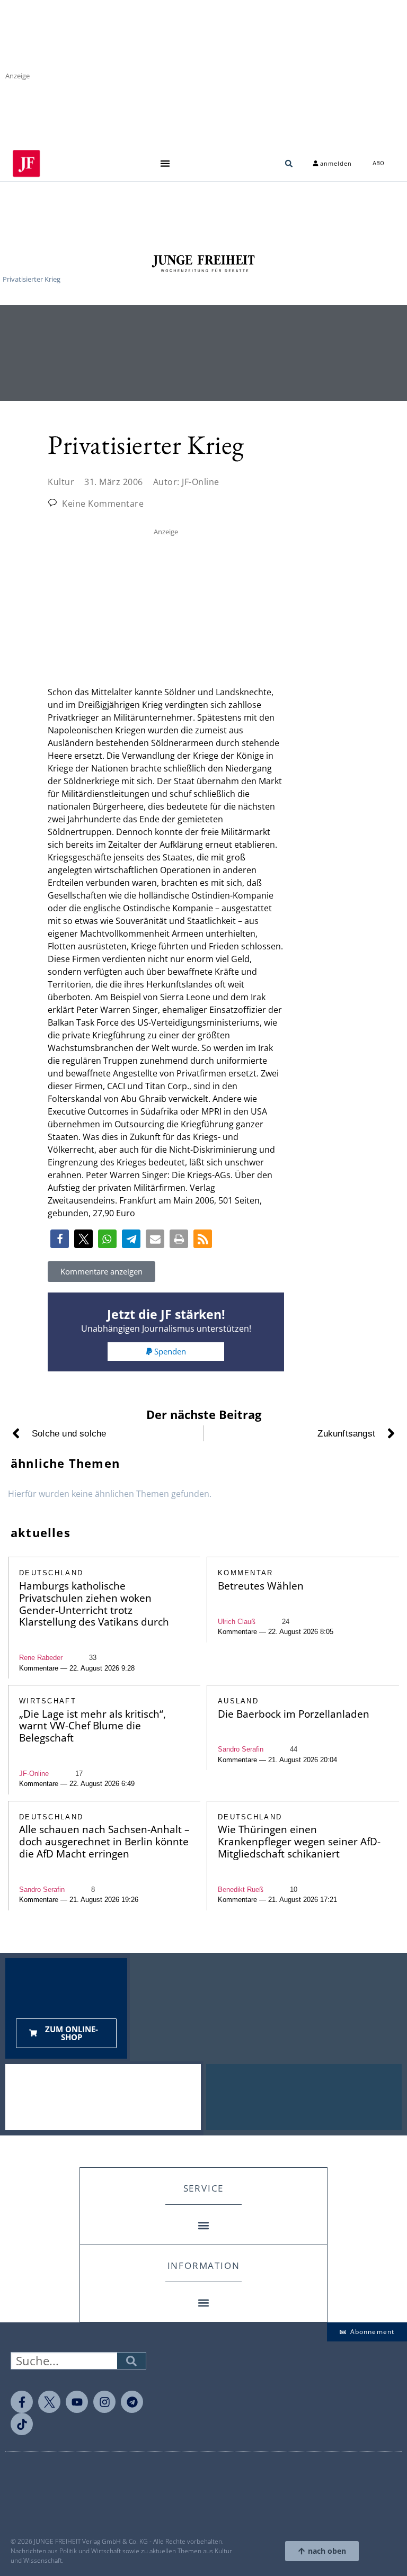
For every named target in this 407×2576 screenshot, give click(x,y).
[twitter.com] (49, 2402)
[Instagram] (104, 2402)
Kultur (61, 482)
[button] (165, 163)
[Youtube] (77, 2402)
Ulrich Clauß (237, 1622)
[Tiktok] (22, 2424)
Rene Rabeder (41, 1658)
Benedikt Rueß (241, 1890)
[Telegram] (132, 2402)
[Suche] (131, 2361)
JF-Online (34, 1774)
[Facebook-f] (22, 2402)
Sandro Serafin (241, 1749)
